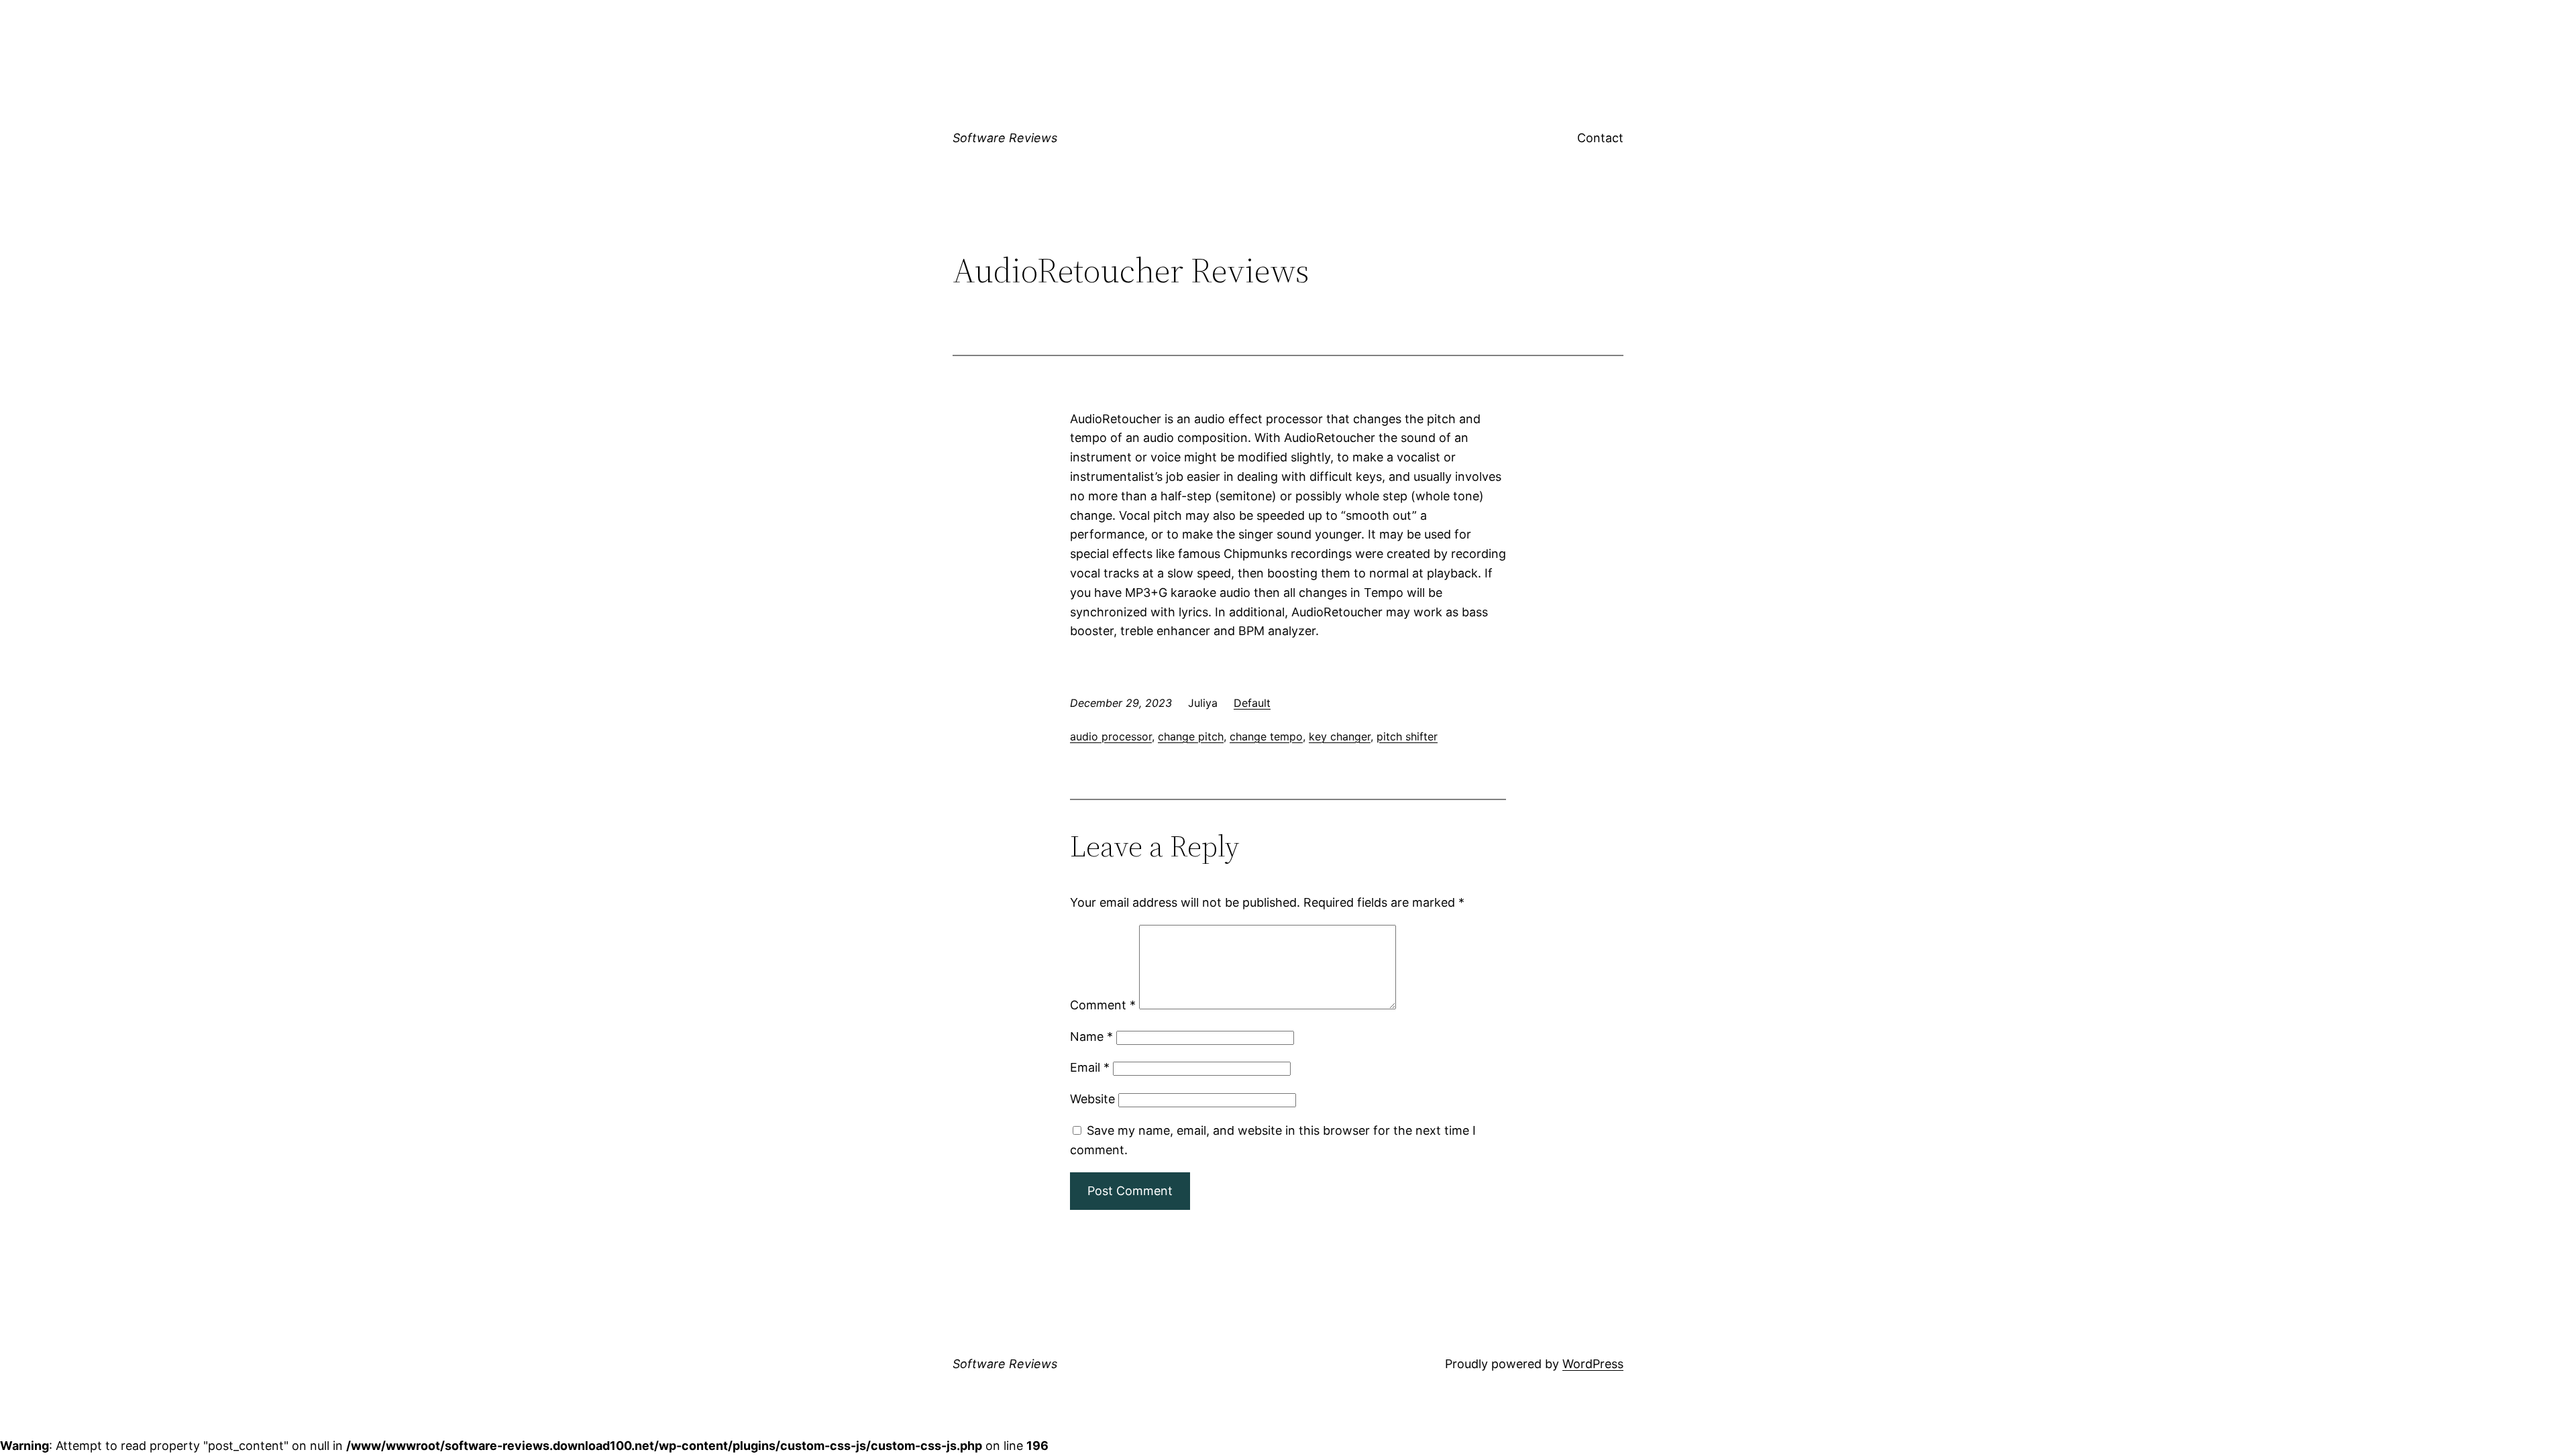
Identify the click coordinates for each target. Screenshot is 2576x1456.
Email (1090, 1067)
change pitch (1191, 736)
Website (1092, 1099)
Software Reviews (1005, 138)
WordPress (1593, 1364)
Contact (1600, 138)
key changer (1340, 736)
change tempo (1266, 736)
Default (1252, 703)
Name (1091, 1037)
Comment (1103, 1005)
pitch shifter (1407, 736)
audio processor (1111, 736)
